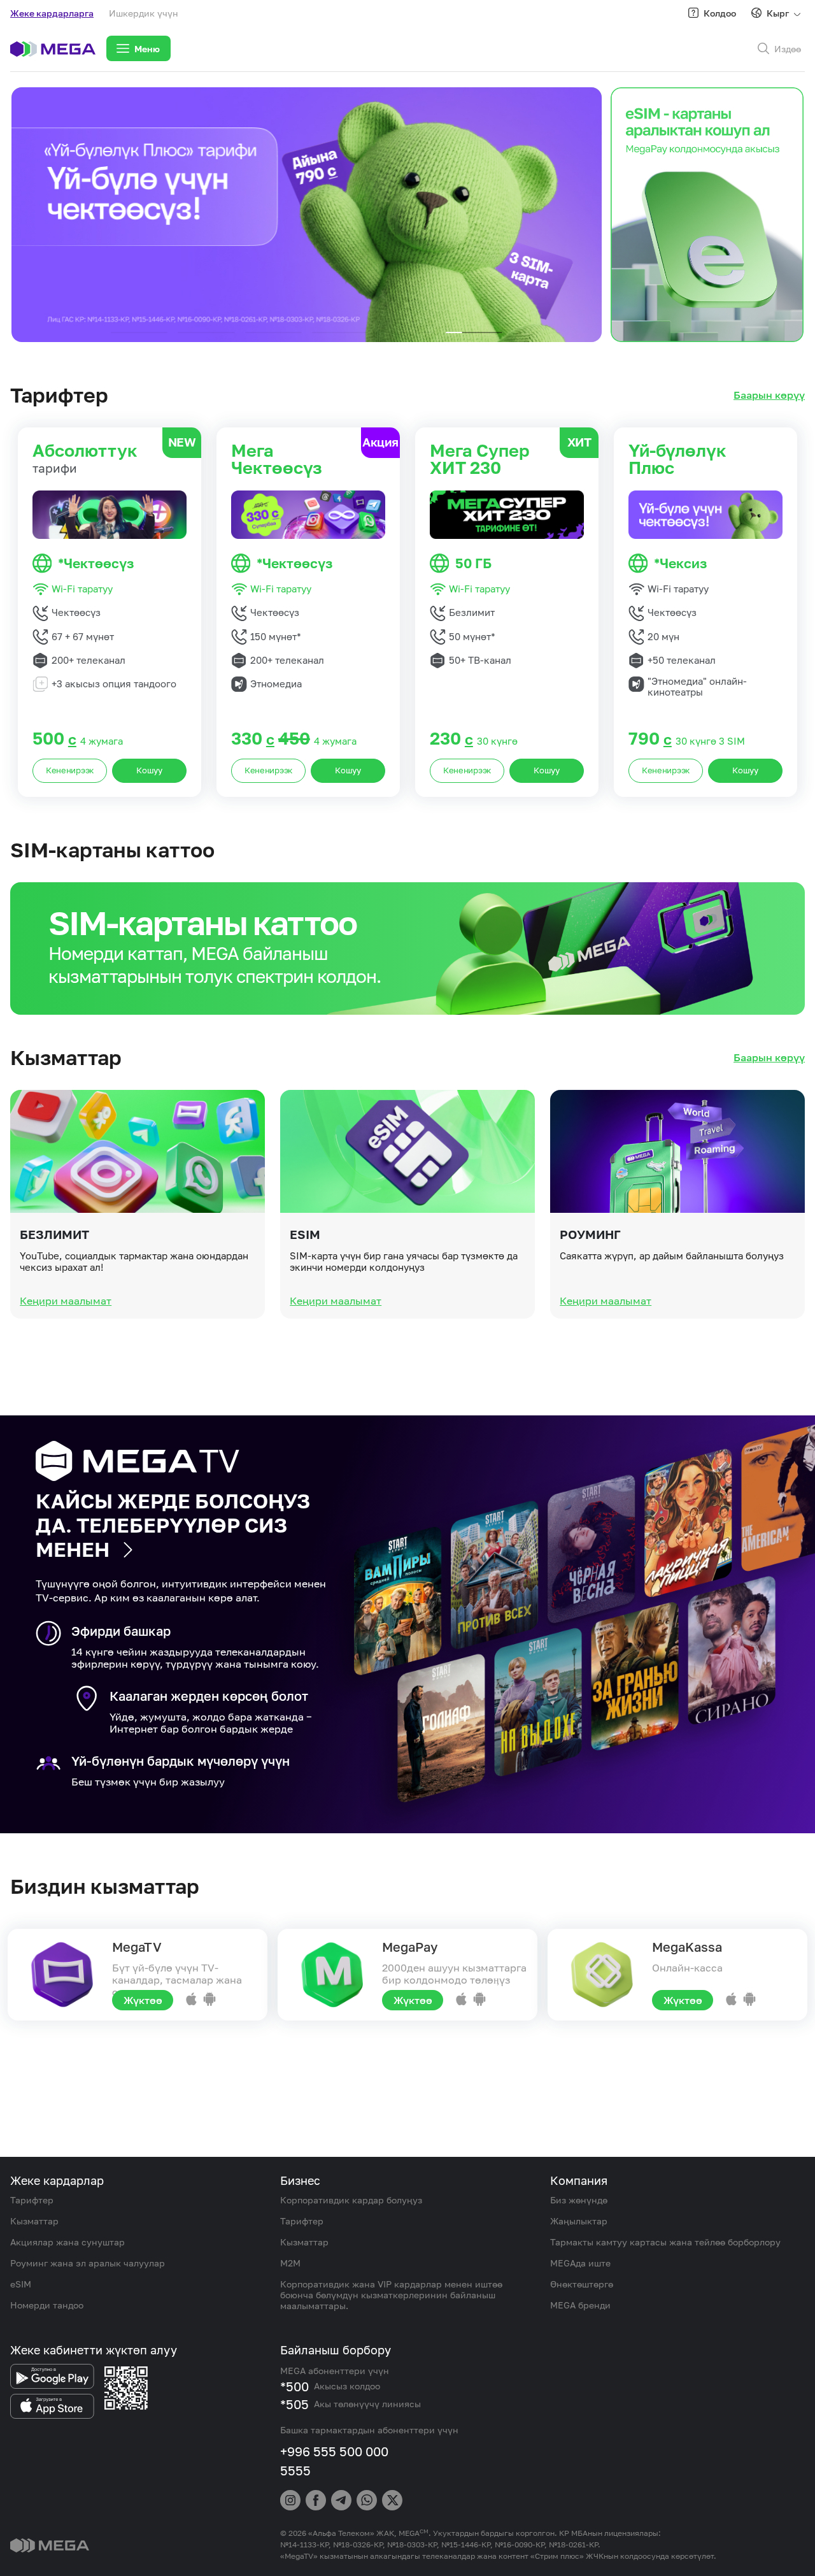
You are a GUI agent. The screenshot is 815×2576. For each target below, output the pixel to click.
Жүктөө (143, 2000)
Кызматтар (34, 2221)
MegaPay (410, 1947)
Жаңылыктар (579, 2221)
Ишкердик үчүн (144, 13)
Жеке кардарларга (52, 13)
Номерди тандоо (47, 2305)
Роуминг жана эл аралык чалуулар (88, 2263)
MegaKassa (687, 1947)
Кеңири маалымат (66, 1301)
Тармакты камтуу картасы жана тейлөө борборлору (665, 2242)
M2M (290, 2263)
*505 (294, 2404)
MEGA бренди (580, 2305)
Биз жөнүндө (579, 2200)
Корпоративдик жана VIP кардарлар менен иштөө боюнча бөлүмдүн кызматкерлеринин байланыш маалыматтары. (391, 2295)
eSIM (305, 1234)
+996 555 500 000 (334, 2451)
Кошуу (149, 770)
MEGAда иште (580, 2263)
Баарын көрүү (769, 395)
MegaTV (137, 1947)
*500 (294, 2386)
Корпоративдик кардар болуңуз (351, 2200)
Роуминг (590, 1234)
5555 (295, 2470)
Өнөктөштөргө (582, 2284)
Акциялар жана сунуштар (67, 2242)
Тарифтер (32, 2200)
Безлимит (54, 1234)
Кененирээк (70, 770)
